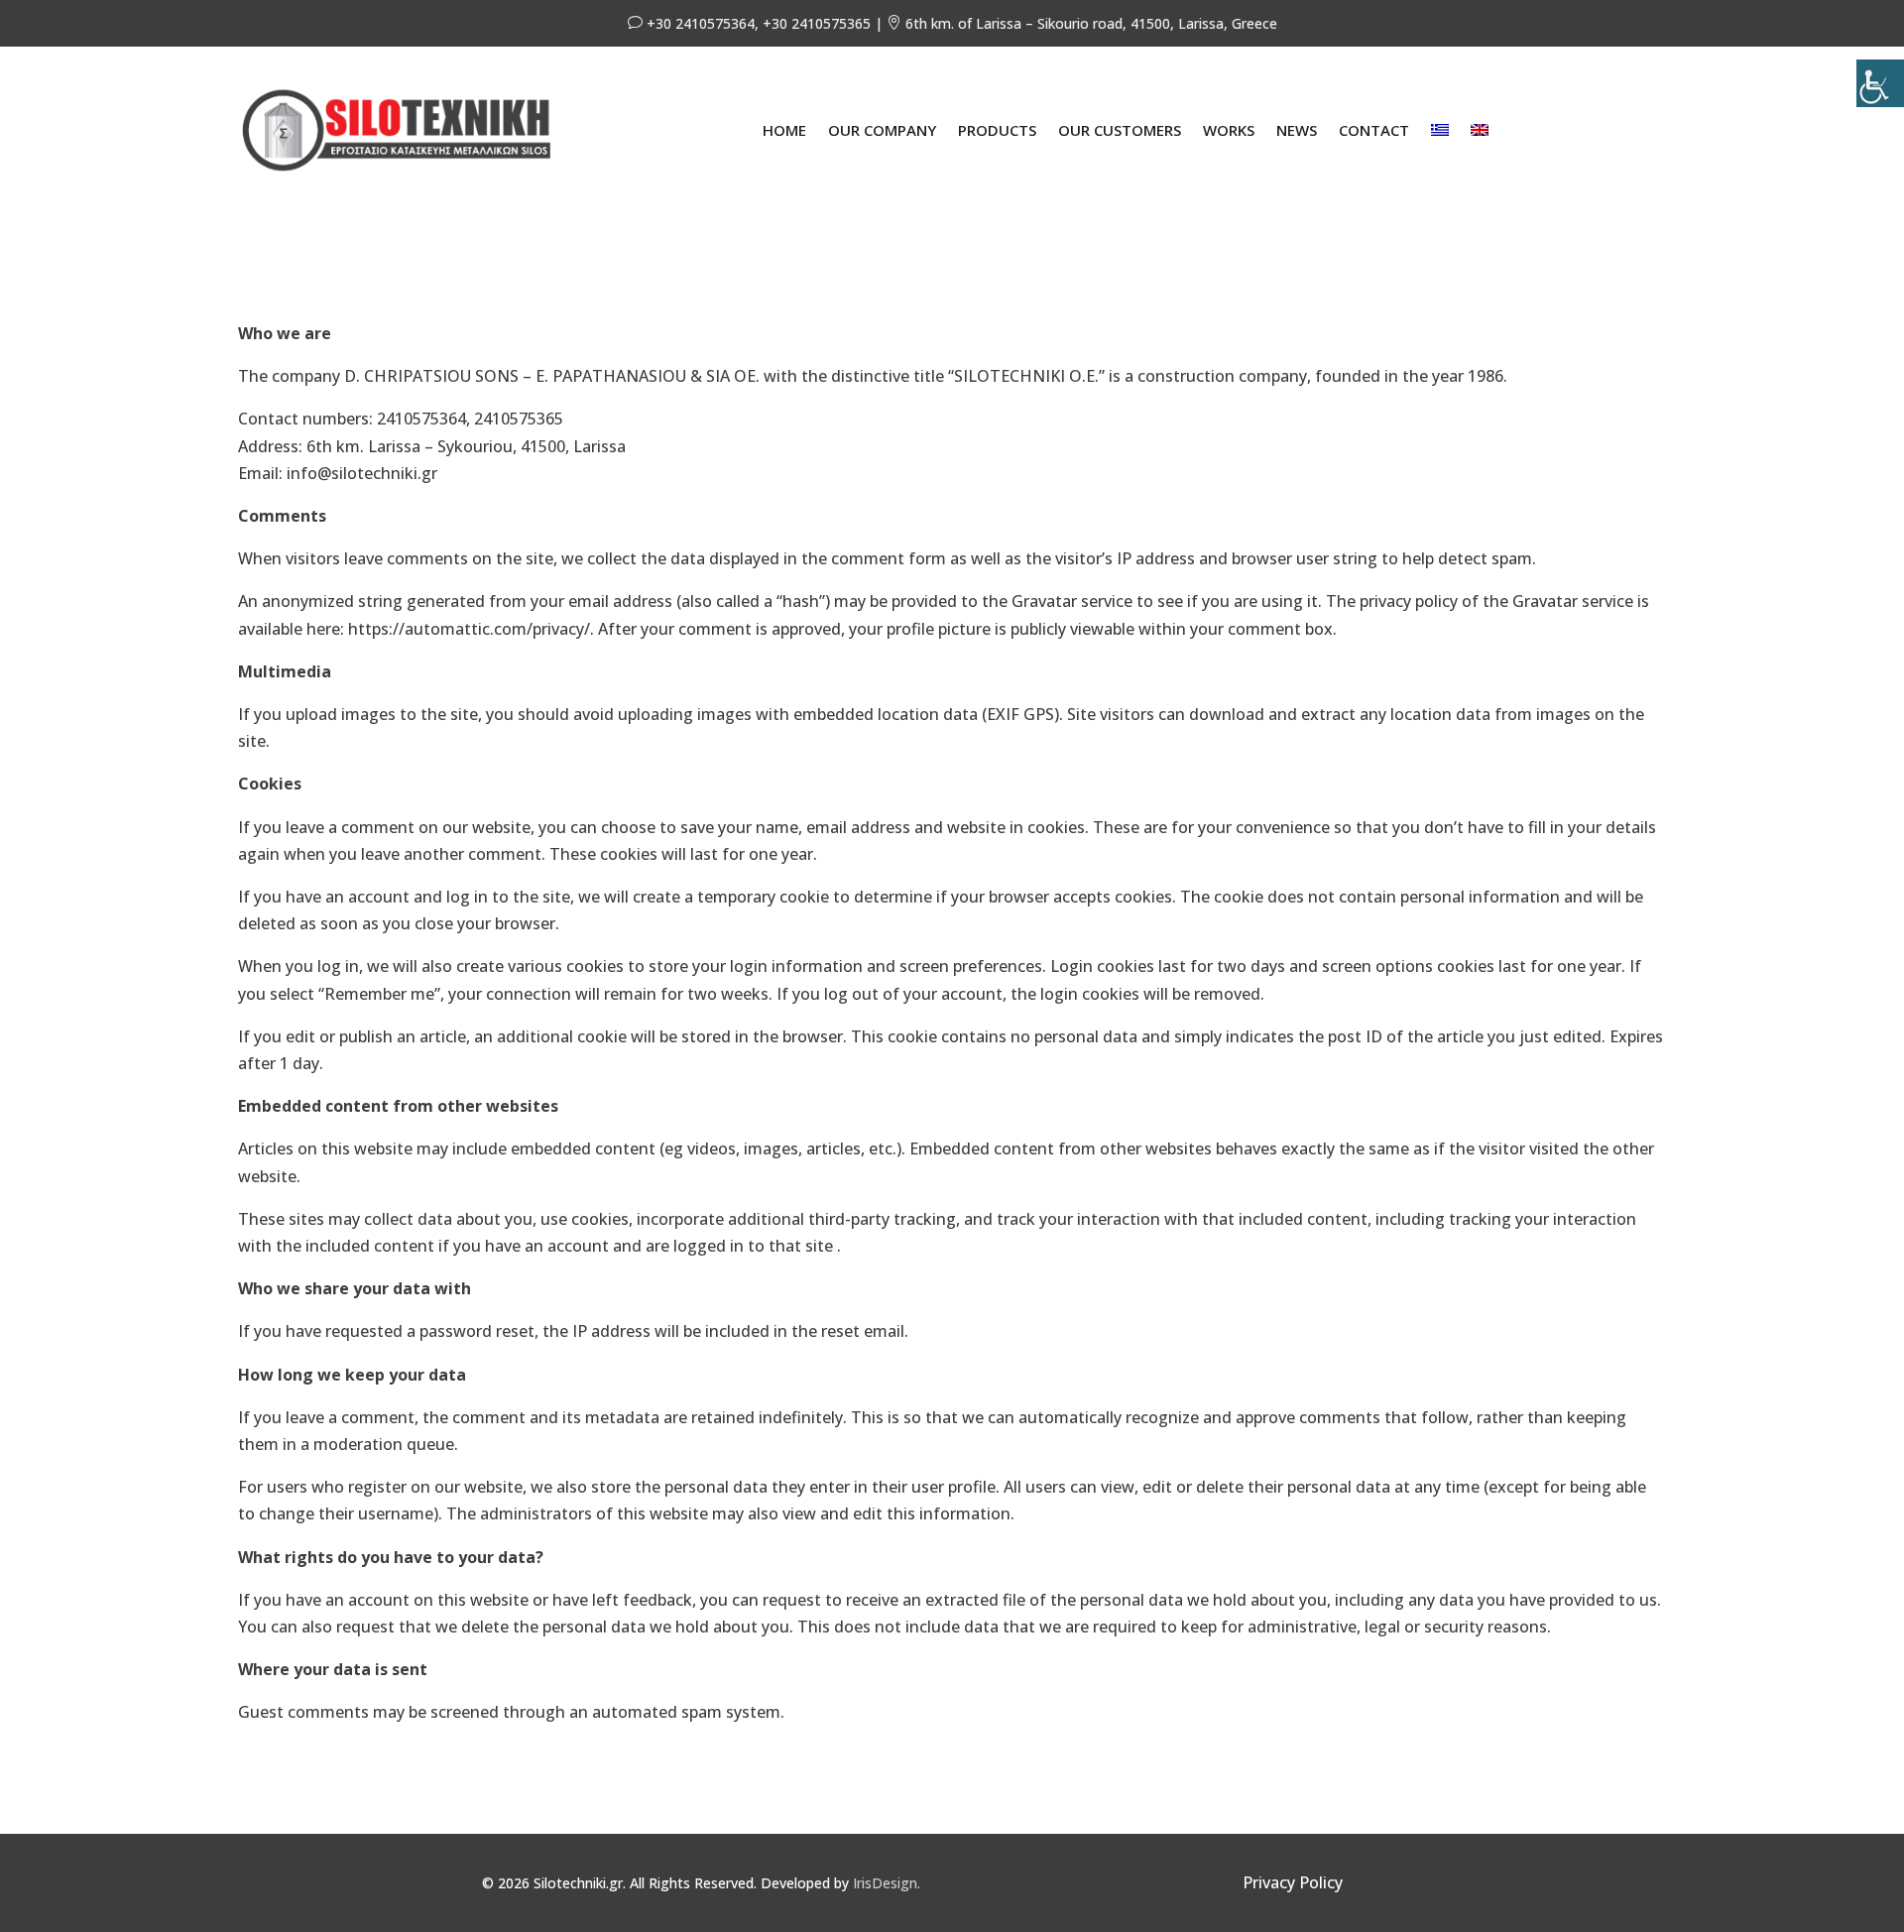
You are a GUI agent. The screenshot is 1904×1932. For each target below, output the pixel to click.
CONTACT (1374, 130)
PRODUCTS (997, 130)
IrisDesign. (887, 1883)
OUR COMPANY (882, 130)
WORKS (1229, 130)
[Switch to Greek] (1440, 130)
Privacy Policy (1293, 1882)
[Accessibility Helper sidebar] (1880, 83)
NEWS (1297, 130)
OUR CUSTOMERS (1120, 130)
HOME (784, 130)
